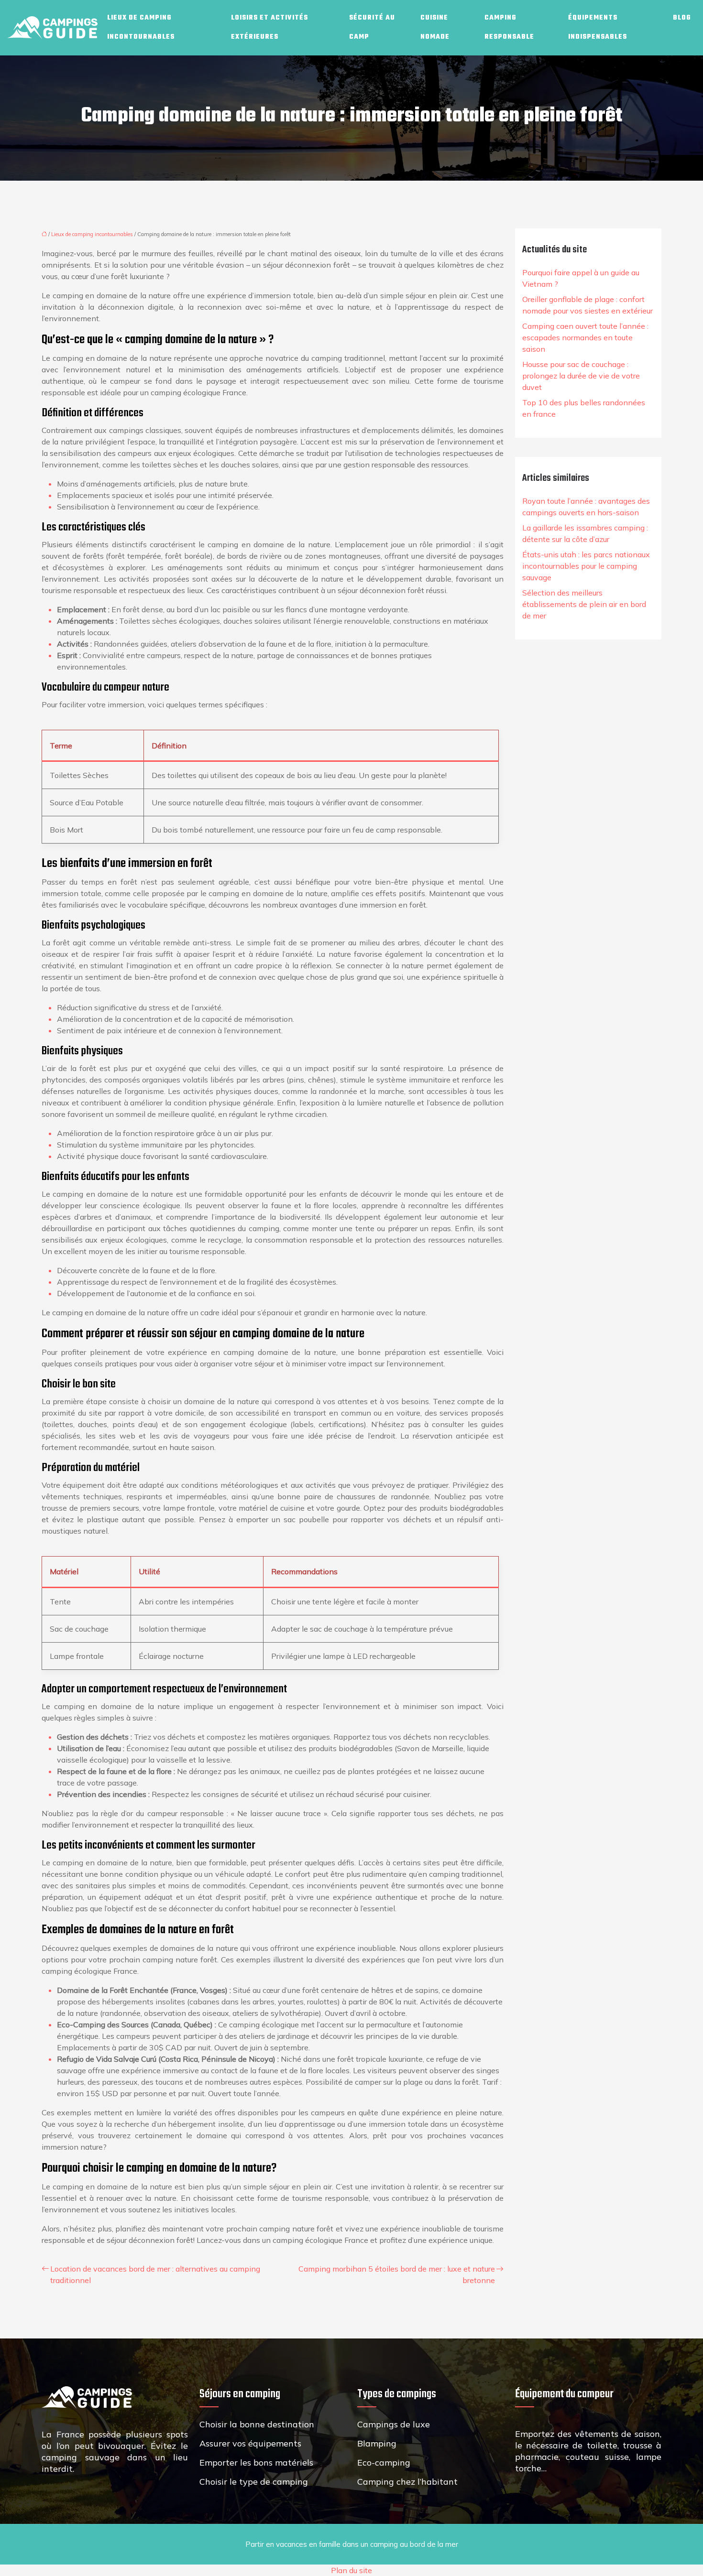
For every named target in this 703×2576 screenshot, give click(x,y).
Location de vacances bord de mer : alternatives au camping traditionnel (155, 2274)
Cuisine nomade (435, 27)
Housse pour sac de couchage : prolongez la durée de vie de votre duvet (581, 376)
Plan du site (351, 2570)
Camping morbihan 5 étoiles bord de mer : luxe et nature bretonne (397, 2274)
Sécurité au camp (372, 27)
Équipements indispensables (598, 27)
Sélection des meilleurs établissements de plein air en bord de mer (584, 604)
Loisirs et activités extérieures (269, 27)
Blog (682, 18)
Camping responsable (509, 27)
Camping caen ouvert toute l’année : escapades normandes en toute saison (585, 337)
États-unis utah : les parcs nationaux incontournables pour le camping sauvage (586, 566)
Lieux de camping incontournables (141, 27)
